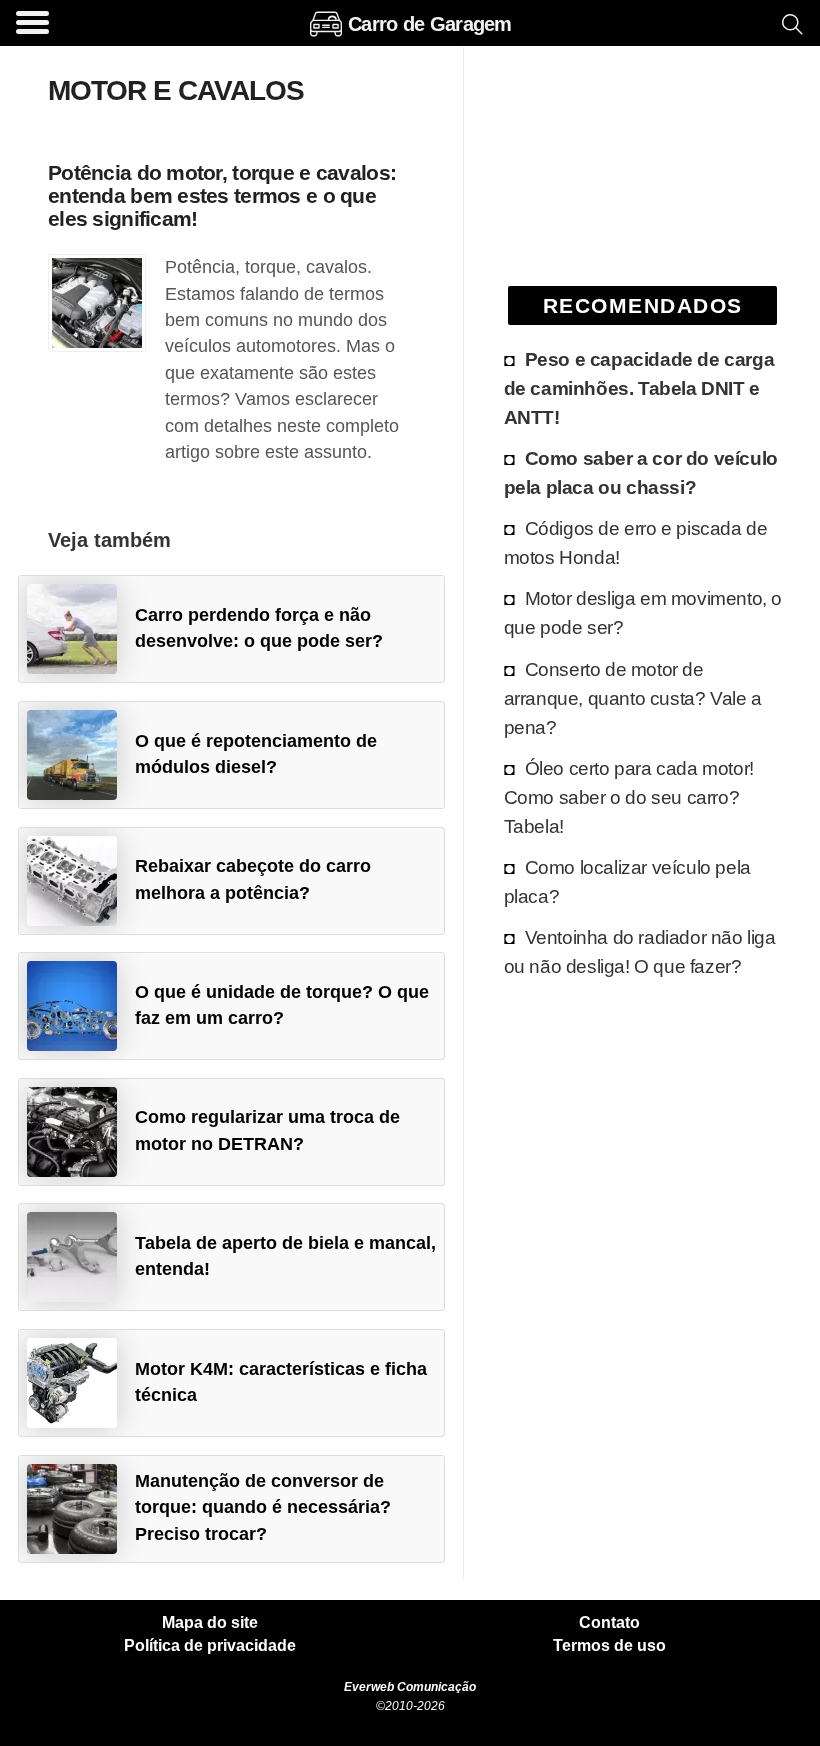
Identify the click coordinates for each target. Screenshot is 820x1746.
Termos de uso (609, 1646)
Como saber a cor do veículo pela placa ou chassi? (641, 472)
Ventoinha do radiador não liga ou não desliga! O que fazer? (640, 951)
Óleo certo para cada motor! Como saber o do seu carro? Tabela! (629, 797)
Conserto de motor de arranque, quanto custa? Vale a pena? (633, 698)
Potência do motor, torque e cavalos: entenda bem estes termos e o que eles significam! (222, 195)
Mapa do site (210, 1623)
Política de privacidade (210, 1646)
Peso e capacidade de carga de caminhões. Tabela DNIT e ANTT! (639, 388)
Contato (609, 1623)
